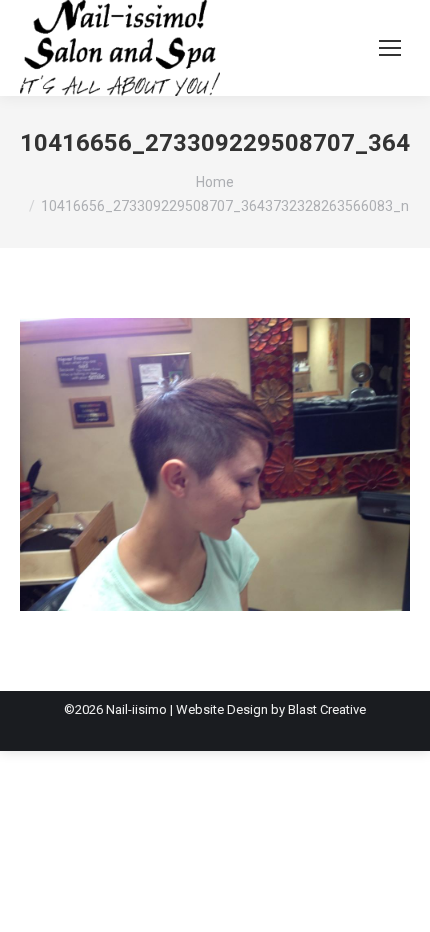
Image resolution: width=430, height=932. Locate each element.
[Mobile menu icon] (390, 48)
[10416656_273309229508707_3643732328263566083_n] (215, 464)
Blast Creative (327, 709)
